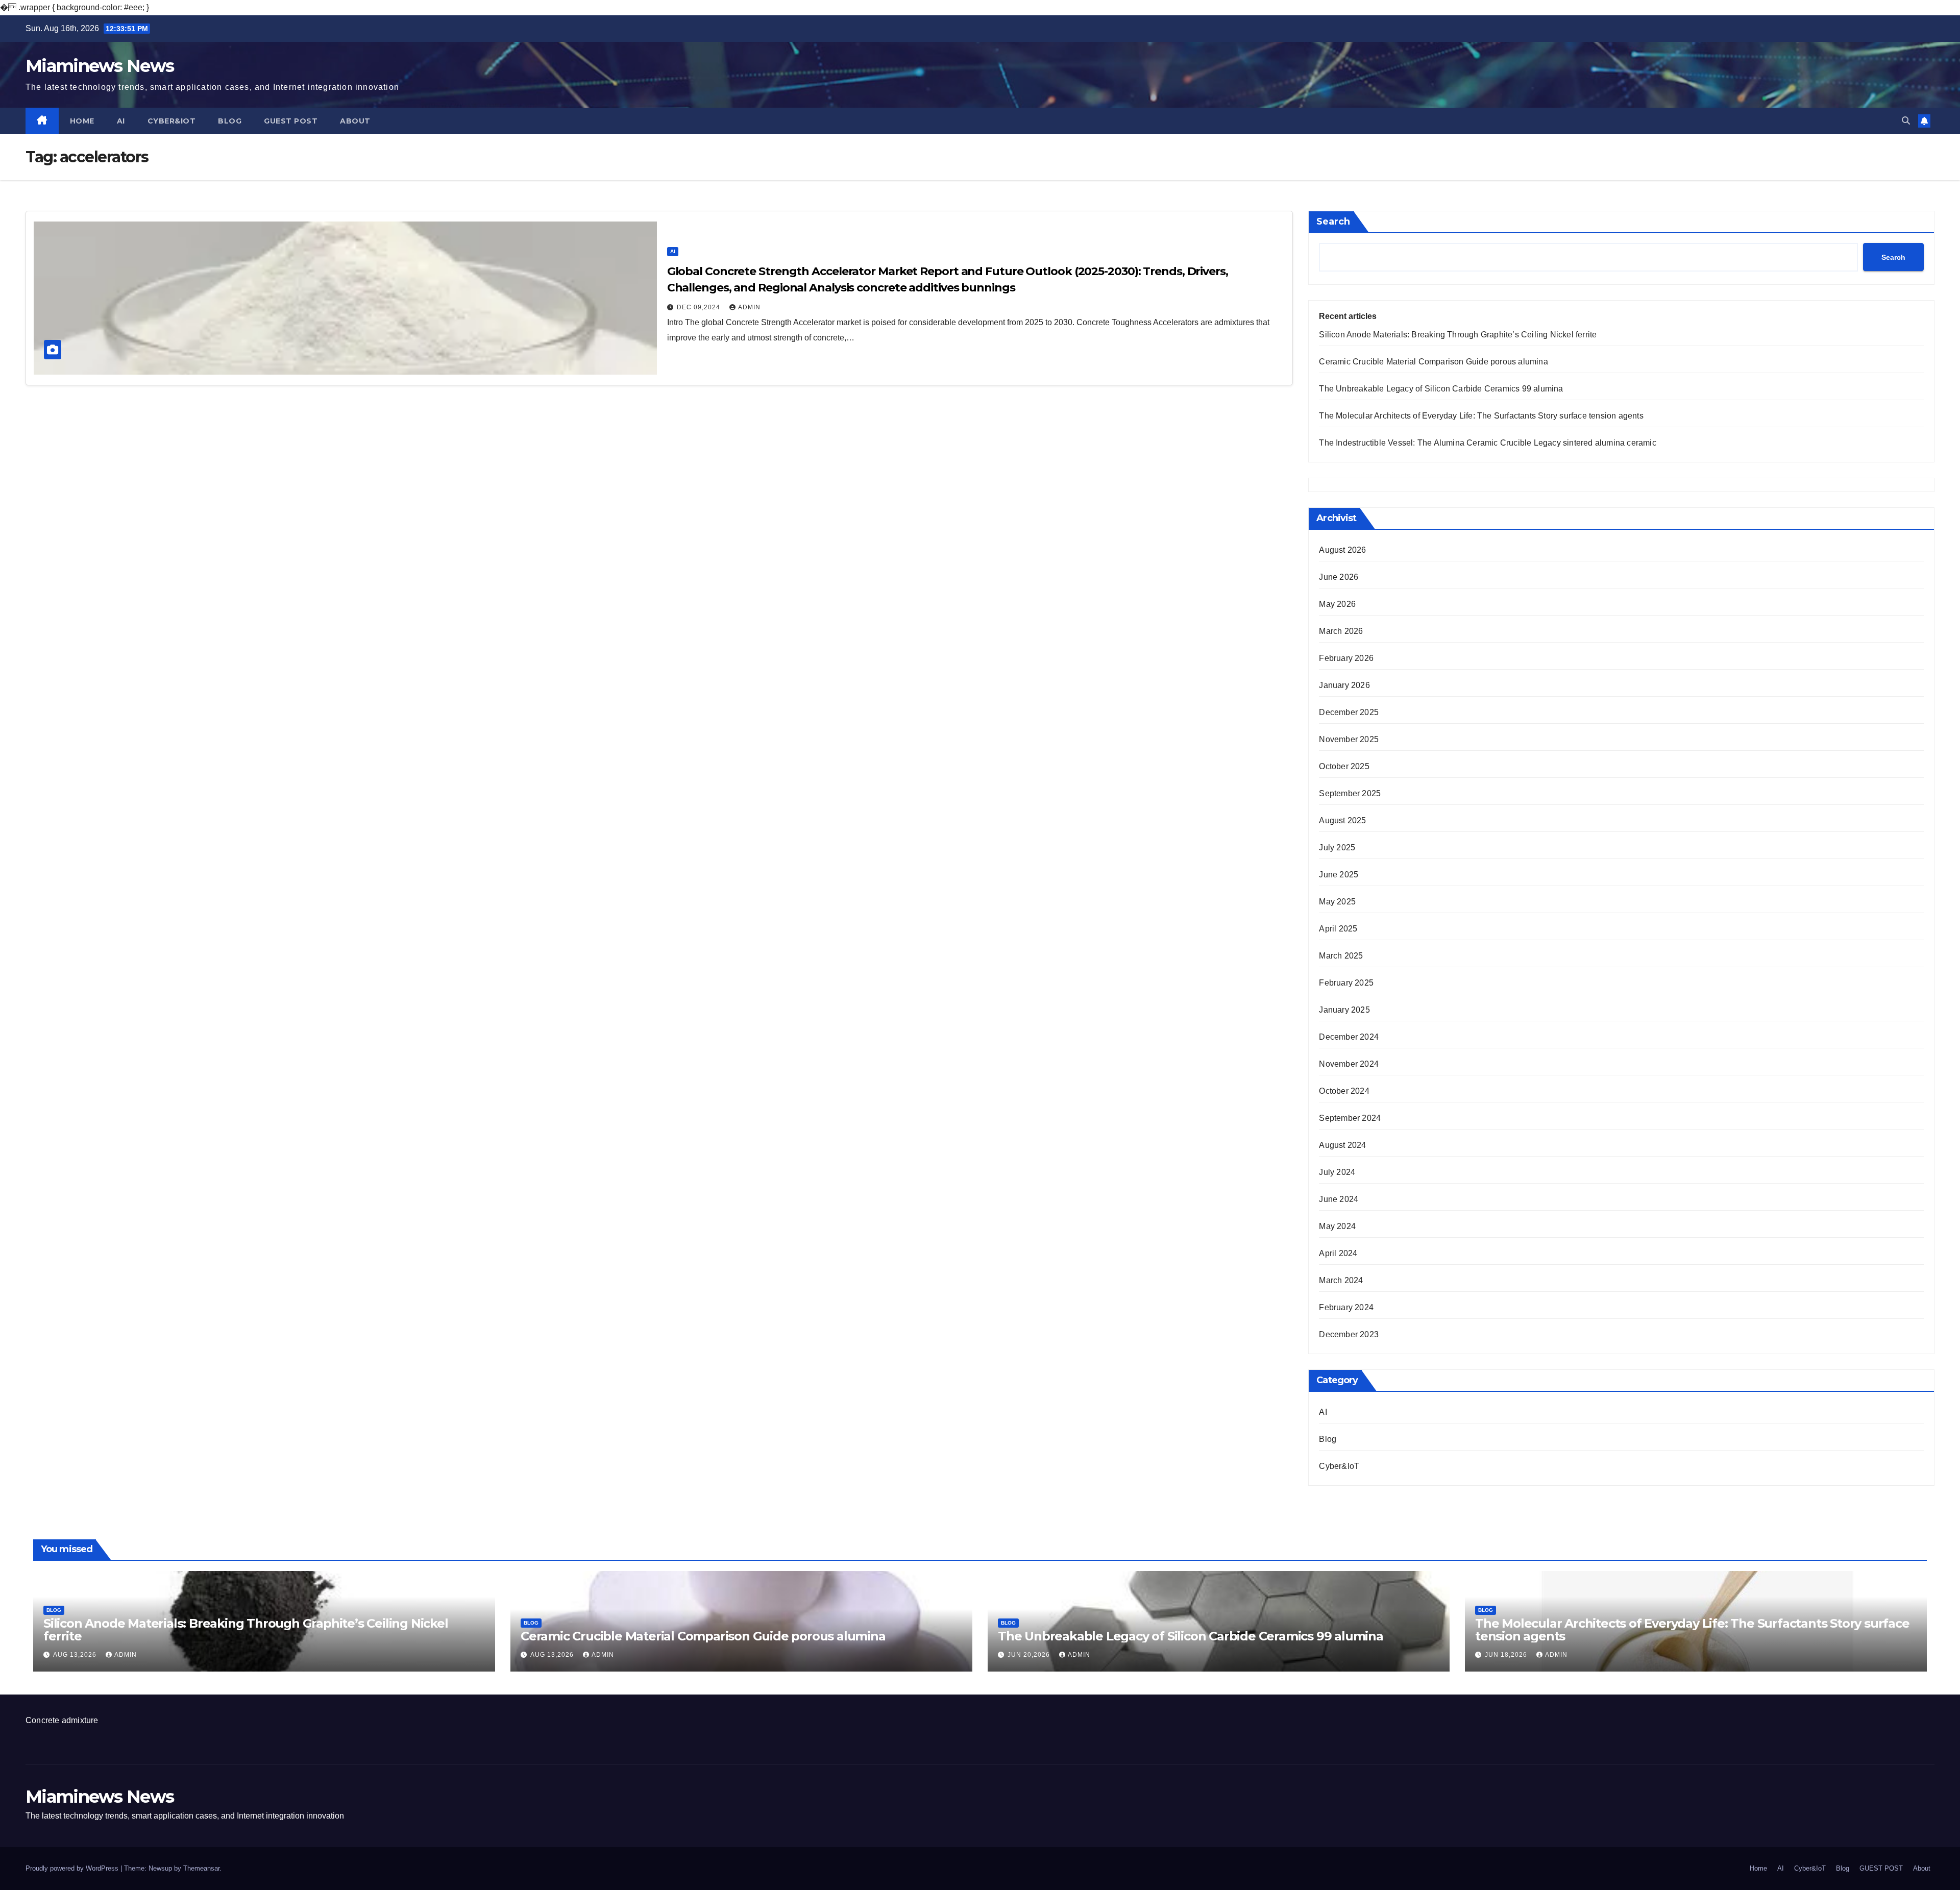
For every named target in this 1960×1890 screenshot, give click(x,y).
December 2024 (1349, 1037)
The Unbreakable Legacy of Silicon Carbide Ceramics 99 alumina (1441, 389)
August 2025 (1342, 820)
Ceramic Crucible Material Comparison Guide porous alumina (1433, 362)
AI (121, 121)
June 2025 (1339, 875)
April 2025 (1338, 929)
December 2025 (1349, 712)
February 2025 (1346, 983)
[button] (1906, 121)
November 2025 (1349, 739)
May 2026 (1337, 604)
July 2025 (1337, 848)
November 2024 (1349, 1064)
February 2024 (1346, 1307)
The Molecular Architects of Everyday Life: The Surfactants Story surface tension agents (1481, 416)
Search (1333, 222)
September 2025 (1350, 793)
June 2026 (1339, 577)
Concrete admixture (62, 1720)
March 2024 (1341, 1280)
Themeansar (201, 1868)
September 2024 (1350, 1118)
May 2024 (1337, 1226)
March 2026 (1341, 631)
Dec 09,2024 (700, 307)
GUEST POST (291, 121)
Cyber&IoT (172, 121)
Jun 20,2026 (1030, 1655)
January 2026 (1344, 685)
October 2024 (1344, 1091)
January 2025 (1344, 1010)
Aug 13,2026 (76, 1655)
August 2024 (1342, 1145)
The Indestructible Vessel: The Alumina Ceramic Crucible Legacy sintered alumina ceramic (1487, 443)
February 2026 (1346, 658)
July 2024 (1337, 1172)
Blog (230, 121)
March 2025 (1341, 956)
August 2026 (1342, 550)
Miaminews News (100, 66)
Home (82, 121)
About (355, 121)
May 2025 (1337, 902)
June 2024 (1339, 1199)
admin (749, 307)
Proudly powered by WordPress (73, 1868)
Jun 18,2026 (1507, 1655)
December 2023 (1349, 1334)
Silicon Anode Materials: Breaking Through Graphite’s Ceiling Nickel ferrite (1458, 335)
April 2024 (1338, 1253)
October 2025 (1344, 766)
